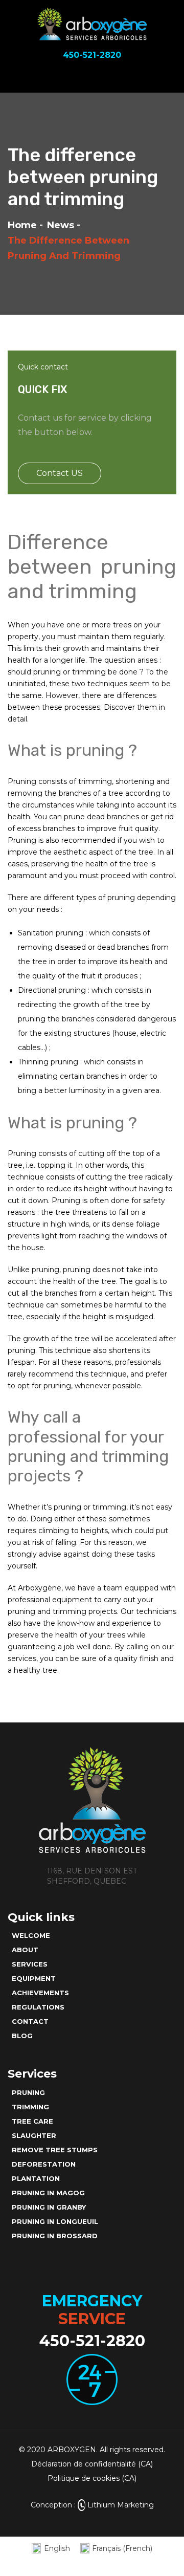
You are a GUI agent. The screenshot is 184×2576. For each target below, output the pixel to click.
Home (22, 225)
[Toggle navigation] (168, 77)
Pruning (28, 2092)
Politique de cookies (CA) (92, 2478)
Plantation (36, 2178)
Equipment (34, 1978)
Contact (30, 2021)
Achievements (40, 1993)
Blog (22, 2036)
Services (30, 1964)
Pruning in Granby (49, 2207)
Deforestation (44, 2164)
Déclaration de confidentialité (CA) (92, 2464)
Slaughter (34, 2135)
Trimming (30, 2107)
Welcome (31, 1935)
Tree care (32, 2121)
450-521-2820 (92, 2341)
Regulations (38, 2007)
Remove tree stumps (55, 2150)
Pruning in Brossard (55, 2236)
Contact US (60, 473)
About (25, 1950)
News (61, 225)
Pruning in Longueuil (55, 2221)
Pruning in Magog (48, 2193)
